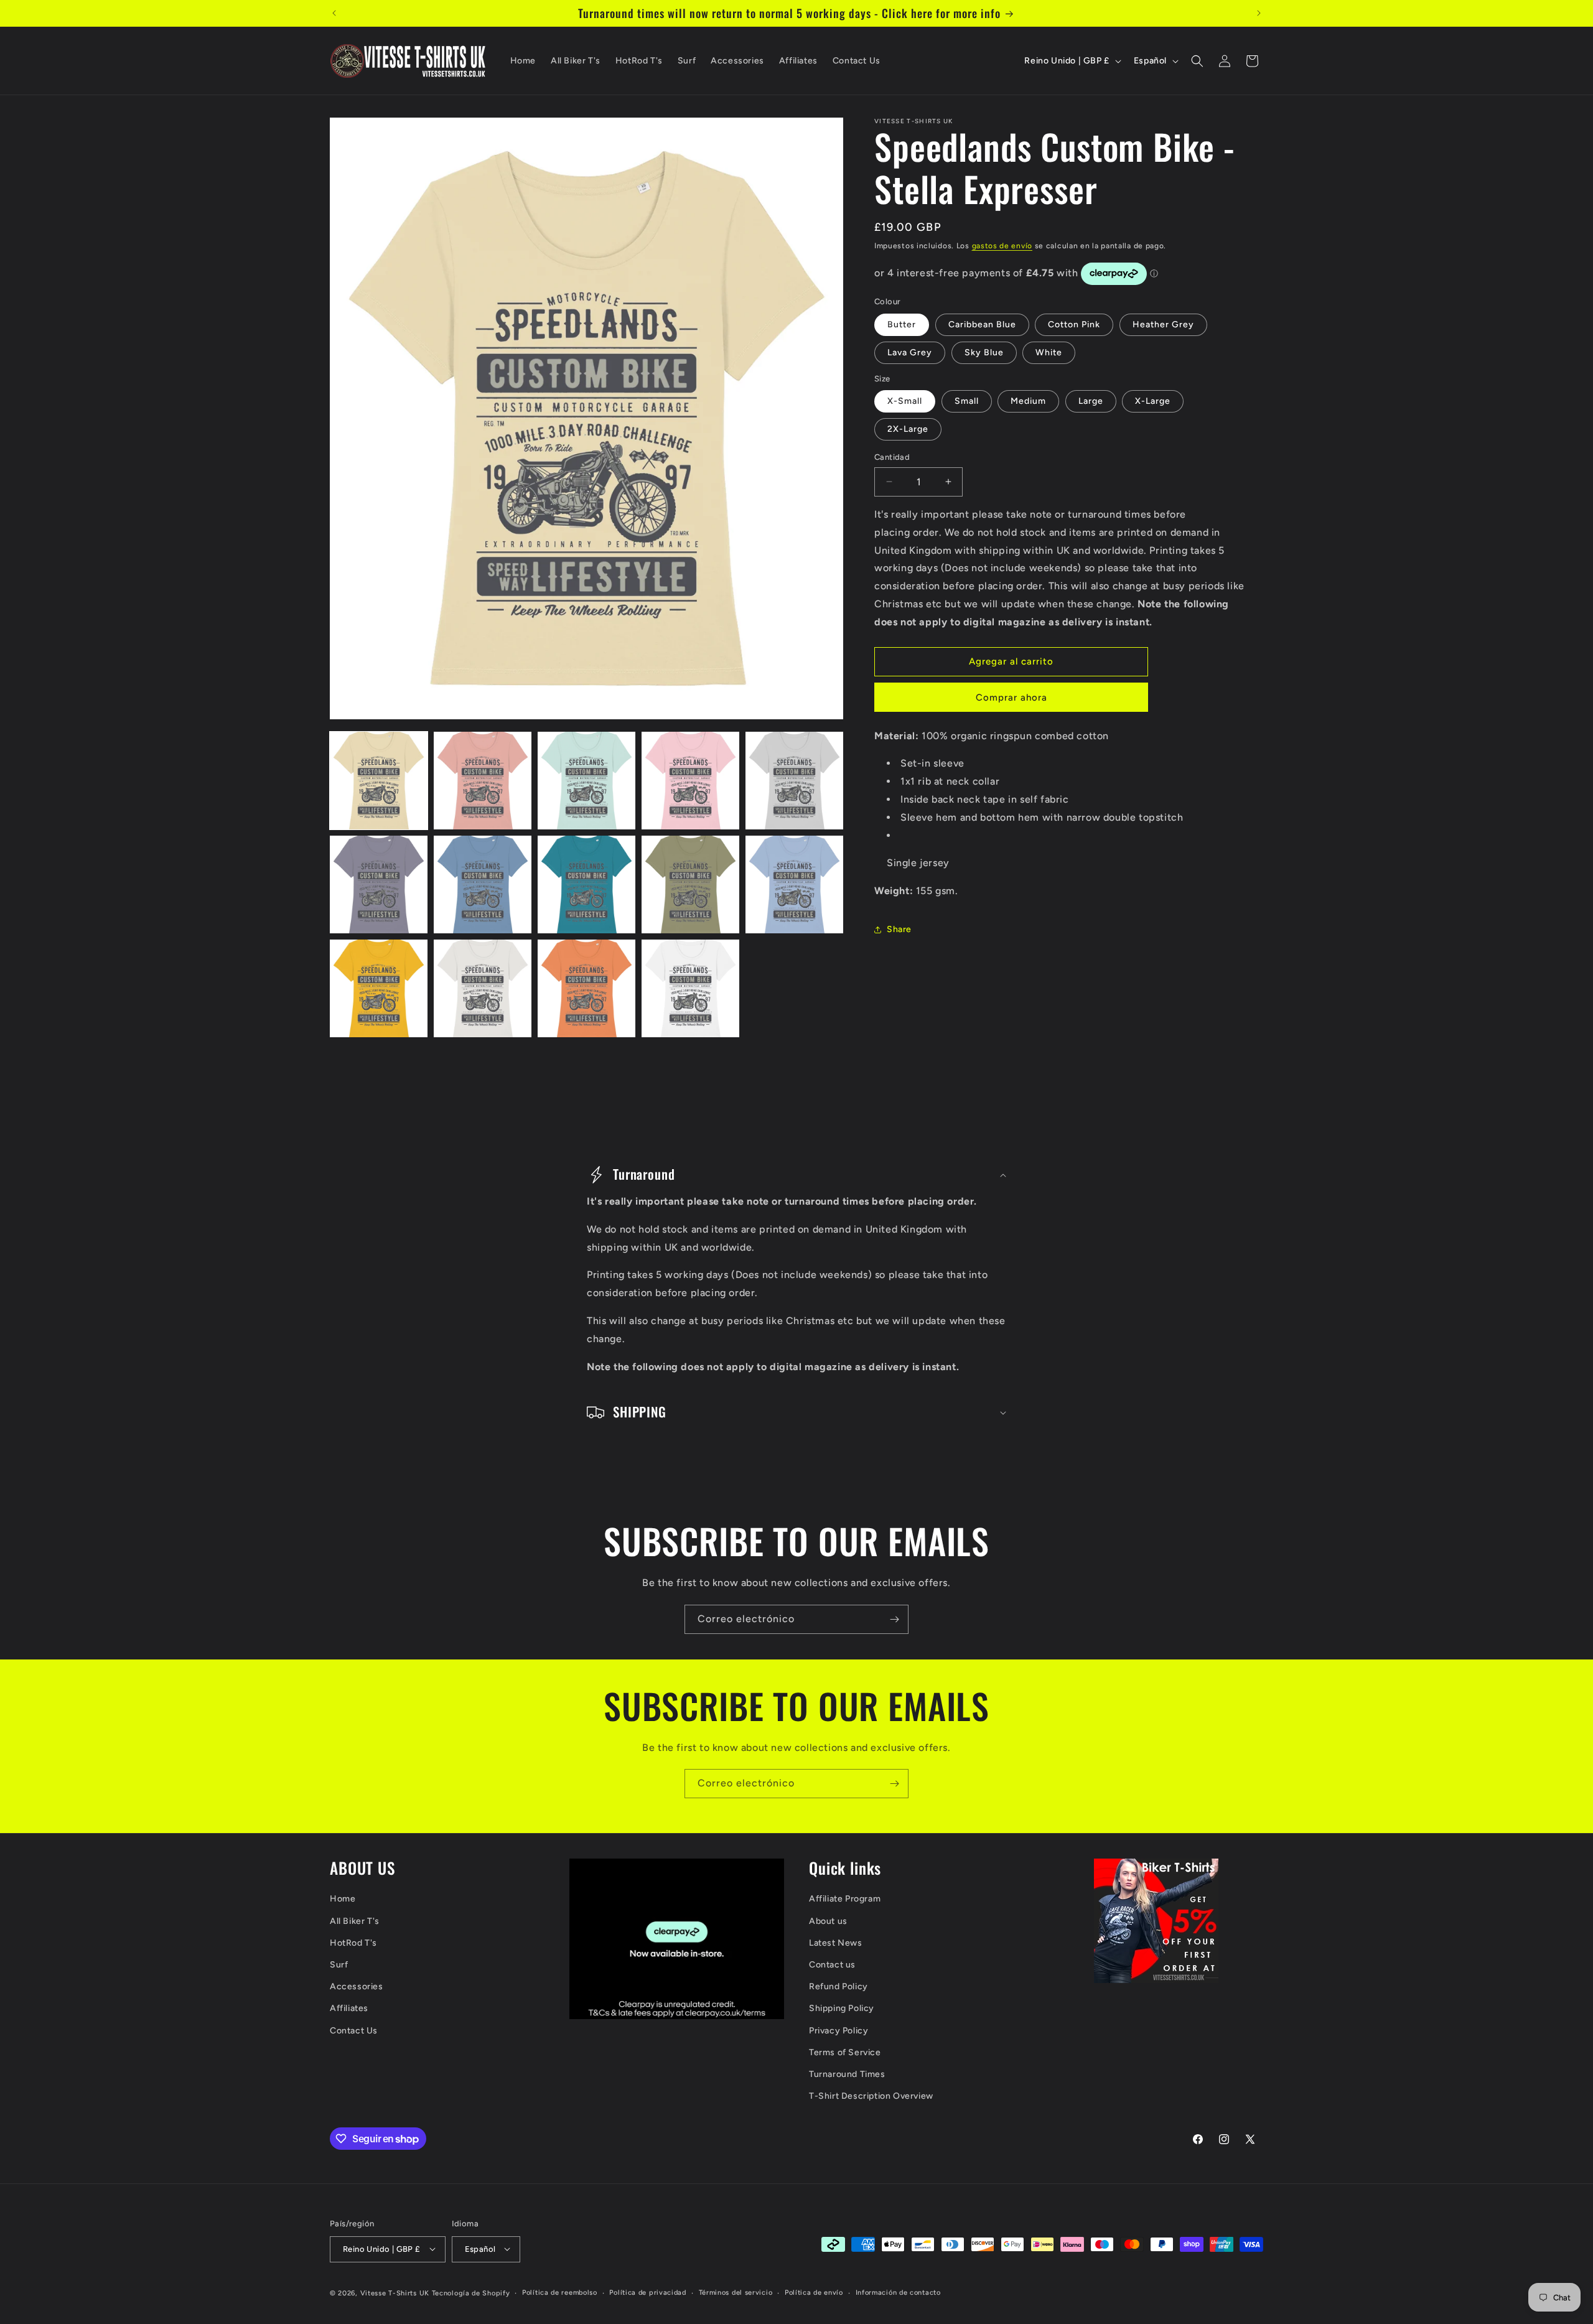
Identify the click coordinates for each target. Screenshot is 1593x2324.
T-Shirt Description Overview (871, 2097)
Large (1091, 401)
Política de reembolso (560, 2292)
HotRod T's (353, 1943)
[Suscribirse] (894, 1619)
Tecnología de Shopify (471, 2293)
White (1049, 352)
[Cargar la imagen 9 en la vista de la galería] (690, 884)
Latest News (836, 1943)
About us (828, 1921)
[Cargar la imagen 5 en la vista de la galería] (794, 781)
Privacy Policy (839, 2031)
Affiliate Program (845, 1899)
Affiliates (349, 2009)
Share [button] (899, 929)
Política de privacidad (647, 2292)
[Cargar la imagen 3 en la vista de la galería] (586, 781)
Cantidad (892, 457)
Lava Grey (910, 352)
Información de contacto (898, 2292)
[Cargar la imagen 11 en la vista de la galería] (379, 988)
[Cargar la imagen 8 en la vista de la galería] (586, 884)
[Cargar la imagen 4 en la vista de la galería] (690, 781)
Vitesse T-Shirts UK (395, 2293)
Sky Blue (984, 352)
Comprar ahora (1011, 698)
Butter (902, 324)
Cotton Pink (1074, 324)
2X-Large (908, 429)
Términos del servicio (736, 2292)
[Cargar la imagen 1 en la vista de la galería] (379, 781)
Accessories (357, 1987)
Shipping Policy (842, 2009)
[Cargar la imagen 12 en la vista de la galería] (483, 988)
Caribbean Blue (982, 324)
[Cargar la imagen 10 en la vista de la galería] (794, 884)
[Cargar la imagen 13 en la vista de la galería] (586, 988)
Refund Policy (839, 1987)
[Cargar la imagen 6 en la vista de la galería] (379, 884)
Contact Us (354, 2031)
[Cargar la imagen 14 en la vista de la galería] (690, 988)
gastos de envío (1002, 246)
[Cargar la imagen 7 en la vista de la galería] (483, 884)
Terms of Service (845, 2052)
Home (343, 1899)
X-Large (1153, 401)
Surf (339, 1965)
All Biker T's (355, 1921)
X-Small (905, 401)
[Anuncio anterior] (334, 13)
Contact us (832, 1965)
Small (967, 401)
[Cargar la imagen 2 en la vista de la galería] (483, 781)
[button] (1197, 61)
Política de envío (814, 2292)
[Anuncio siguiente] (1259, 13)
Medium (1028, 401)
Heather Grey (1163, 324)
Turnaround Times (847, 2074)
